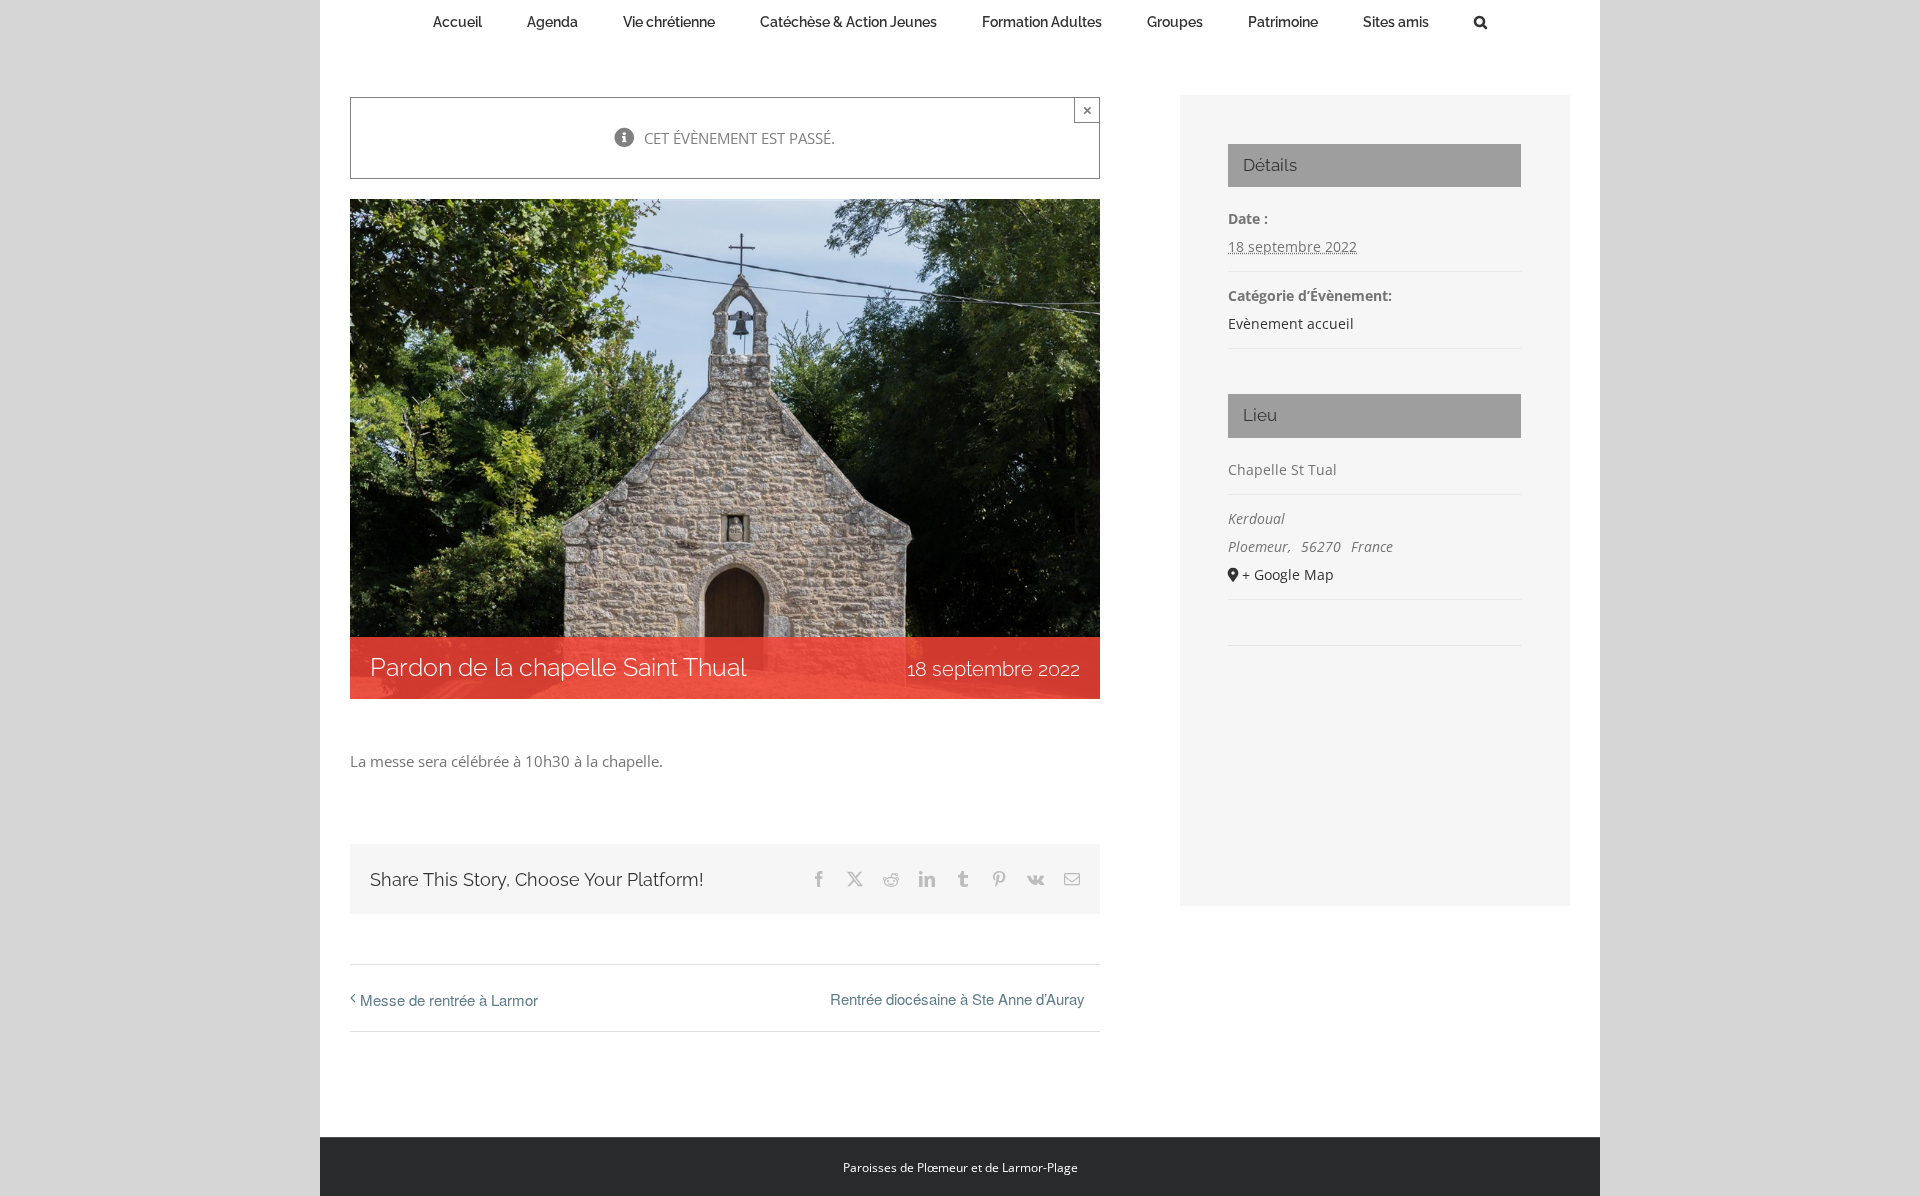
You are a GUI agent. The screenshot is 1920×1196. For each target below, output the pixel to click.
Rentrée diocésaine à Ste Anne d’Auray (957, 998)
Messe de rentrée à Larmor (449, 999)
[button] (1388, 20)
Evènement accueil (1291, 323)
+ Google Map (1288, 574)
